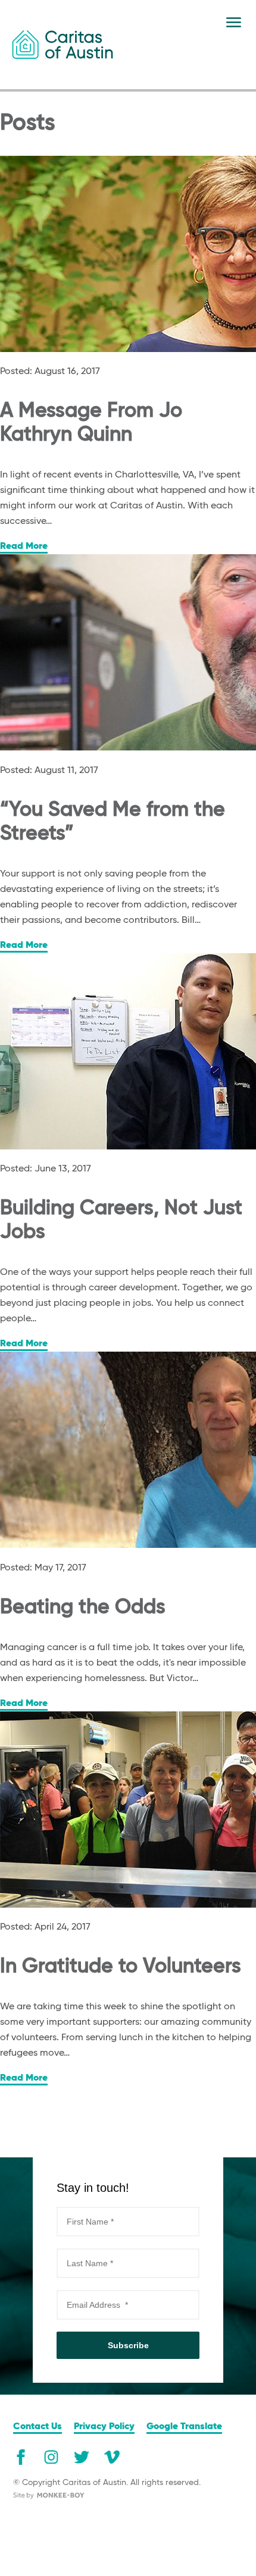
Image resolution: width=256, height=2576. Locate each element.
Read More (24, 546)
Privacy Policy (104, 2427)
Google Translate (184, 2427)
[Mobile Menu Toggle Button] (234, 22)
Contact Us (38, 2427)
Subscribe (128, 2345)
